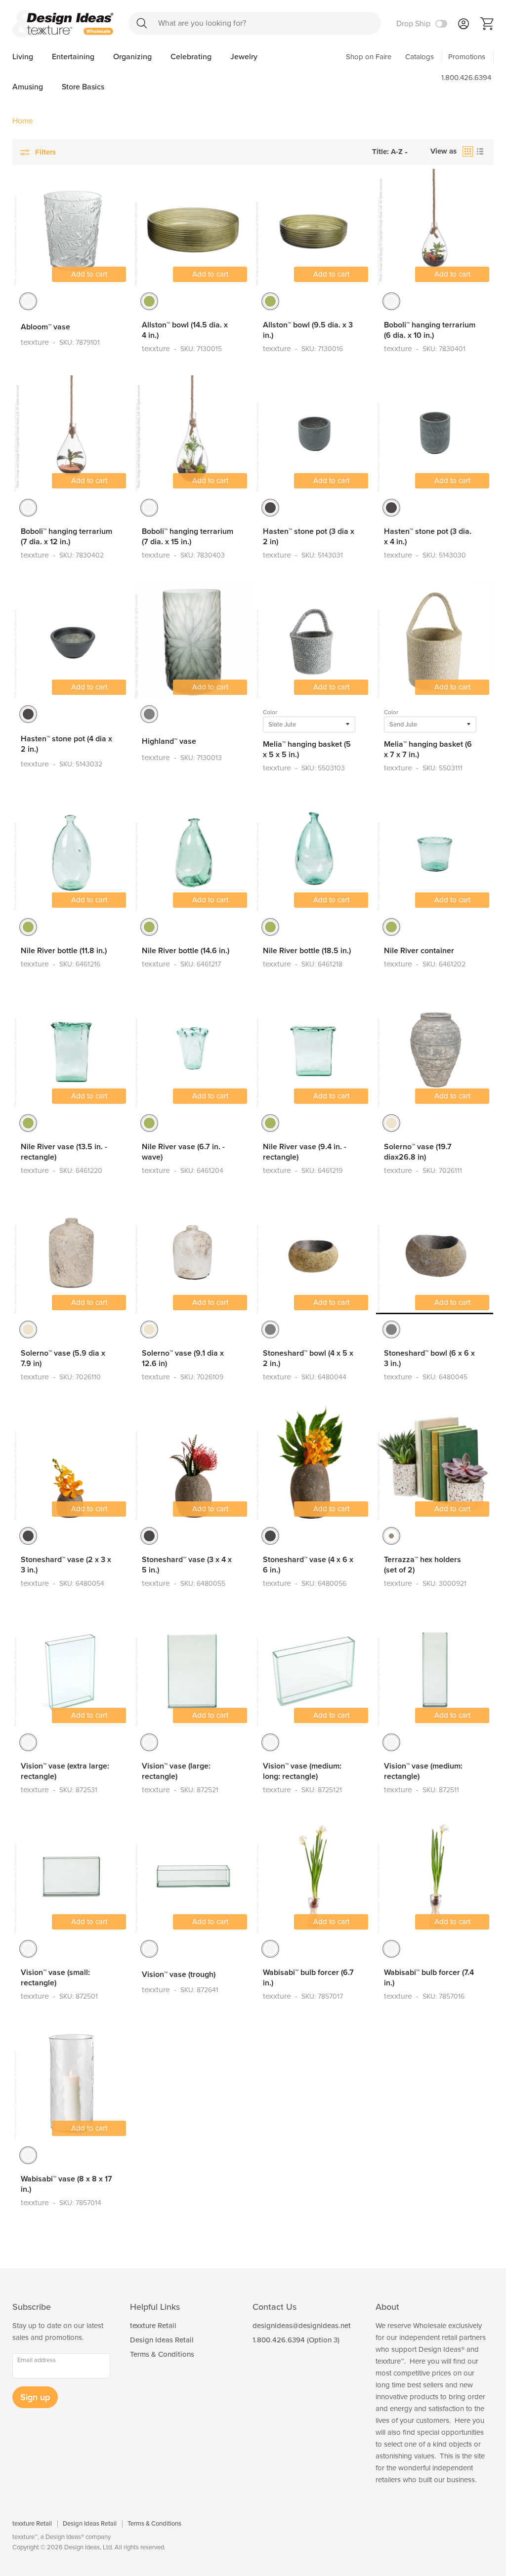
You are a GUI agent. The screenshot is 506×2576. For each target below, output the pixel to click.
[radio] (28, 301)
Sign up (35, 2397)
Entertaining (74, 57)
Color (270, 712)
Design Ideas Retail (162, 2340)
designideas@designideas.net (302, 2326)
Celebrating (192, 57)
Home (23, 121)
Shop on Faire (369, 57)
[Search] (142, 23)
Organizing (133, 57)
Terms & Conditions (162, 2354)
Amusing (29, 87)
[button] (468, 151)
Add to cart (89, 274)
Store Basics (83, 87)
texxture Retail (153, 2326)
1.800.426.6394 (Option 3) (296, 2340)
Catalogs (420, 57)
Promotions (467, 57)
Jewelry (244, 57)
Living (24, 57)
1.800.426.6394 (466, 78)
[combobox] (255, 23)
